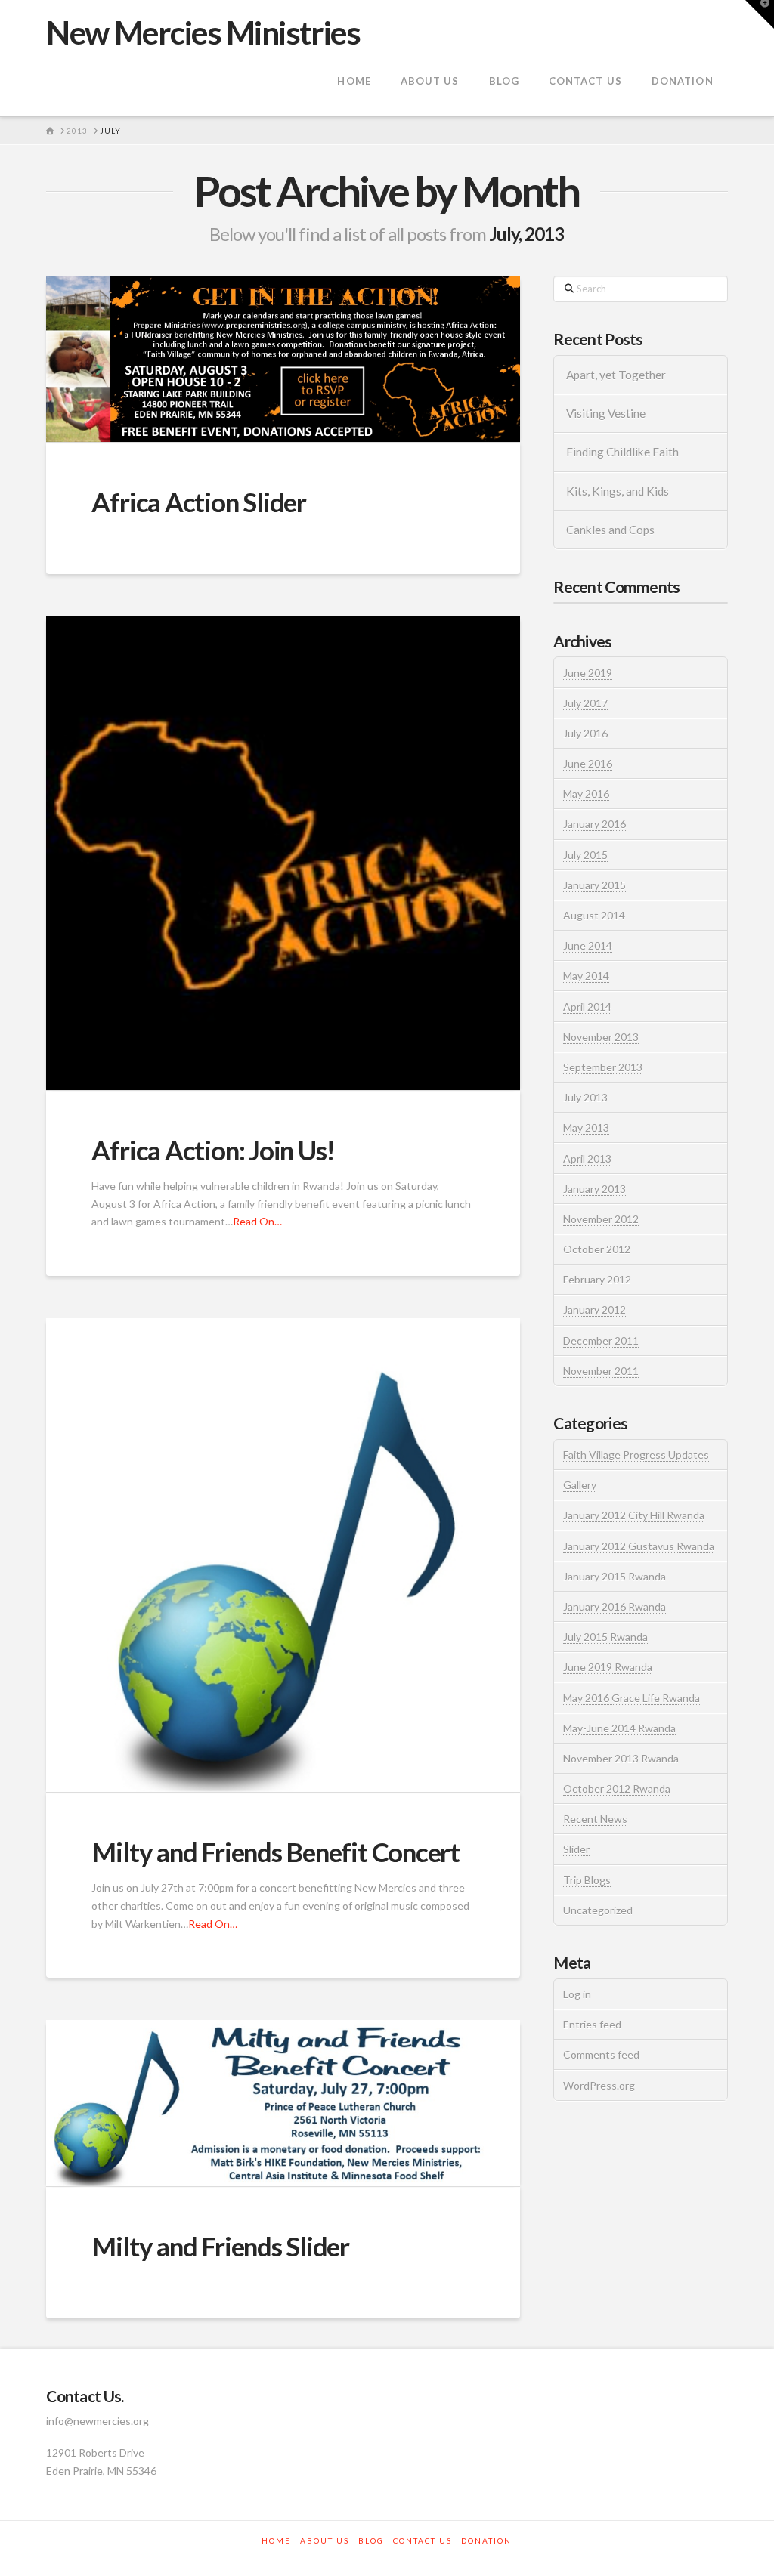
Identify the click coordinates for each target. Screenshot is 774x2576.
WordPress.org (599, 2085)
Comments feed (601, 2054)
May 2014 (586, 976)
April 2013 (587, 1158)
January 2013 (594, 1189)
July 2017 (585, 703)
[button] (760, 14)
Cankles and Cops (610, 530)
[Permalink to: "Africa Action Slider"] (283, 359)
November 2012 (601, 1219)
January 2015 (594, 885)
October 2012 (597, 1249)
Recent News (595, 1819)
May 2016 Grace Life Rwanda (632, 1698)
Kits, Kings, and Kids (618, 491)
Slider (576, 1849)
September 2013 (603, 1067)
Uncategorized (598, 1910)
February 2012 (597, 1279)
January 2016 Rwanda (615, 1606)
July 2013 (585, 1097)
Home (276, 2540)
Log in (577, 1994)
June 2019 (588, 673)
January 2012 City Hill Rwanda (634, 1515)
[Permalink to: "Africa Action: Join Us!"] (283, 853)
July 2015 (585, 855)
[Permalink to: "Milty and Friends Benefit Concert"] (283, 1555)
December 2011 (601, 1341)
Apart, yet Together (616, 375)
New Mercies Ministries (203, 32)
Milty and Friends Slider (220, 2246)
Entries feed (592, 2024)
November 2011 (601, 1371)
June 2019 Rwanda (608, 1667)
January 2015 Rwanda (615, 1576)
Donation (486, 2540)
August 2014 (594, 915)
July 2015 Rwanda (605, 1637)
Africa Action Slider (199, 502)
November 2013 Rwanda (621, 1758)
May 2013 (586, 1127)
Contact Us (423, 2540)
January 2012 (594, 1310)
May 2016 (586, 794)
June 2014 (588, 945)
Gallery (580, 1485)
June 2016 (588, 763)
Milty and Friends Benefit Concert (276, 1852)
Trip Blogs (587, 1880)
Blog (371, 2540)
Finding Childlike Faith (622, 452)
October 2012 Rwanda (617, 1788)
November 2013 (601, 1037)
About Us (325, 2540)
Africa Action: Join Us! (213, 1150)
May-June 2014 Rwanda (619, 1728)
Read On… (257, 1221)
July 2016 (585, 733)
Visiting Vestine (606, 413)
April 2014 (587, 1007)
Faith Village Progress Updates (636, 1455)
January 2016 (594, 824)
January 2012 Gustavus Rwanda (639, 1546)
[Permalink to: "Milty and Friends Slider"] (283, 2103)
